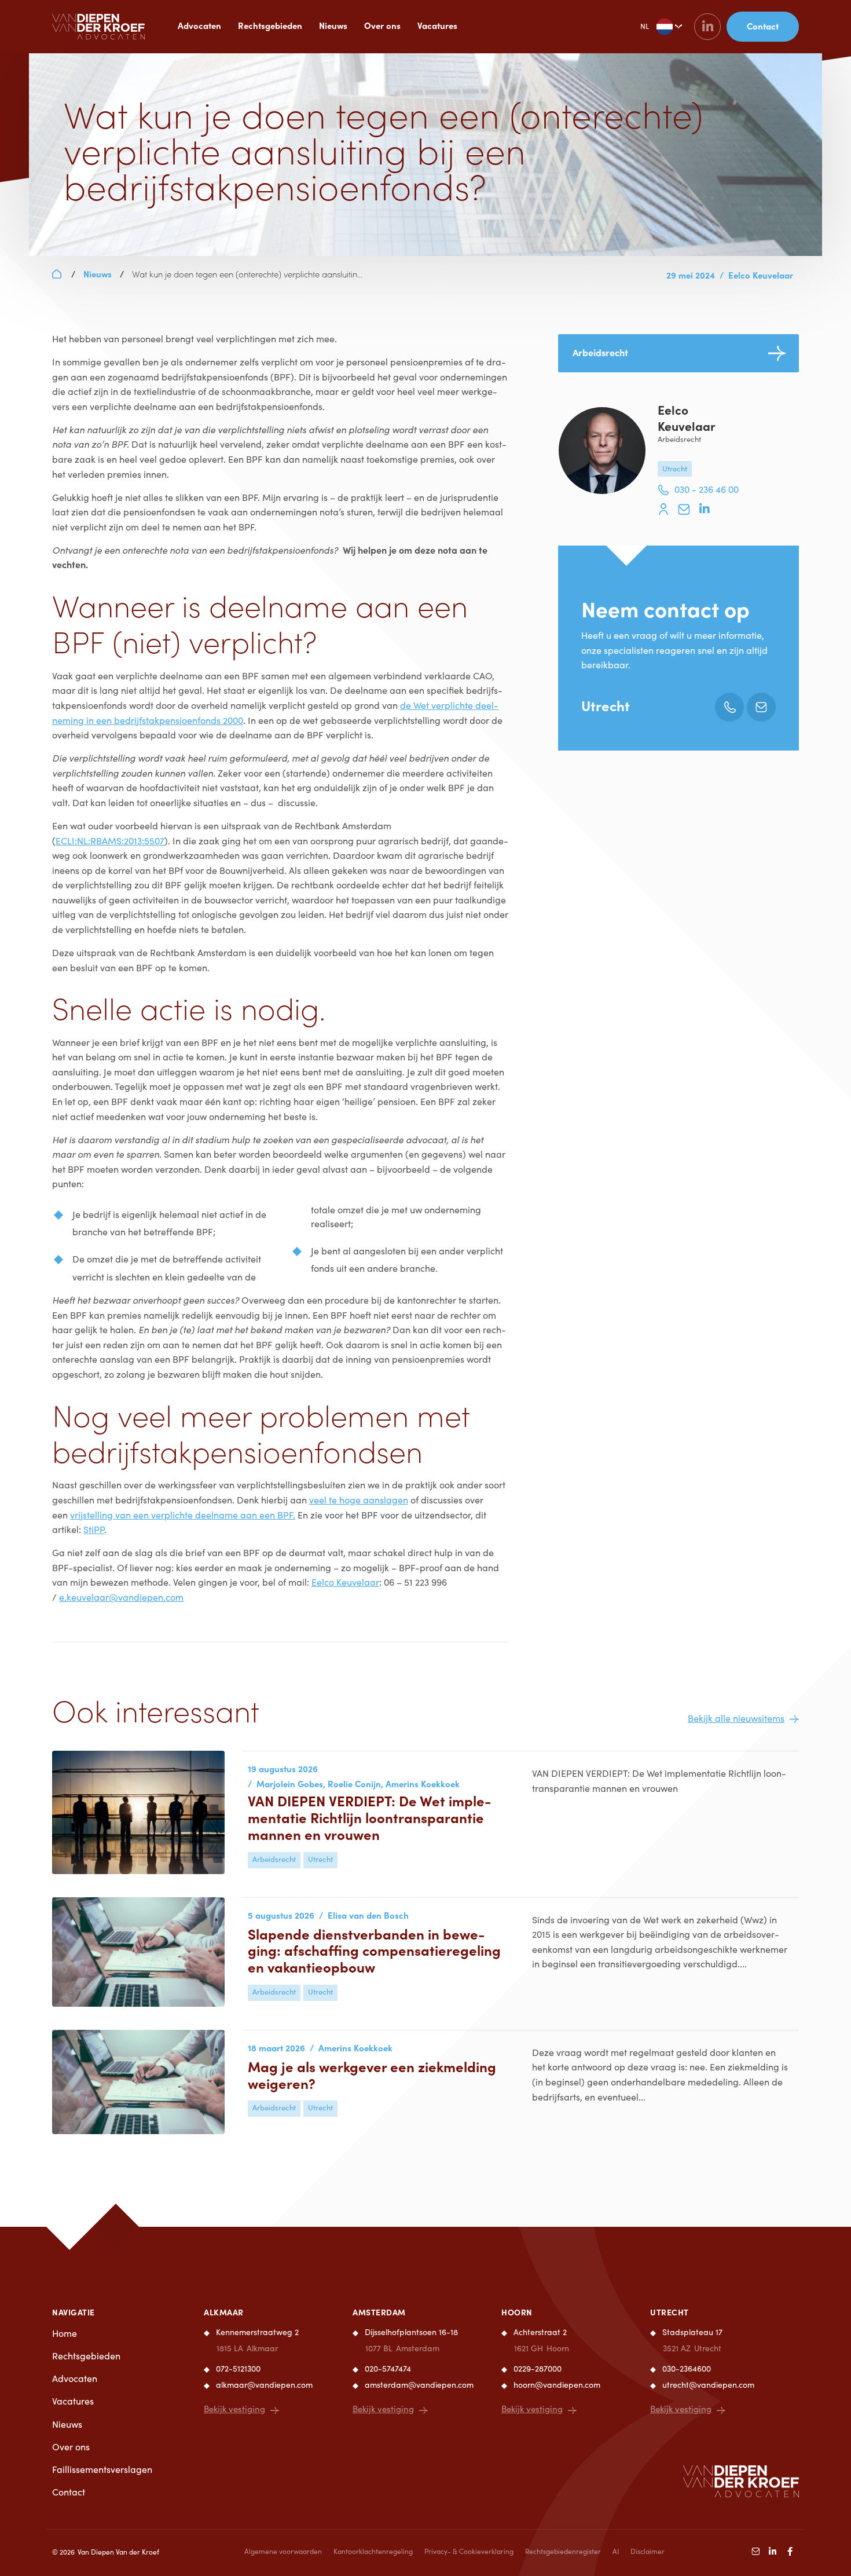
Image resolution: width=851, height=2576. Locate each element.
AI (616, 2551)
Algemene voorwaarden (283, 2551)
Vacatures (437, 25)
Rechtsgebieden (270, 25)
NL (645, 26)
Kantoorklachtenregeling (373, 2551)
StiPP (94, 1529)
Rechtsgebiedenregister (563, 2551)
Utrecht (606, 705)
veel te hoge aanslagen (359, 1500)
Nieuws (333, 25)
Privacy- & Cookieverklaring (469, 2551)
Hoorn (517, 2312)
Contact (69, 2492)
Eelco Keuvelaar (345, 1582)
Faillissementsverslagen (102, 2469)
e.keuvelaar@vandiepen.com (121, 1597)
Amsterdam (379, 2312)
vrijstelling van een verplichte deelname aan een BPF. (183, 1515)
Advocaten (199, 25)
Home (65, 2333)
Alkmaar (224, 2312)
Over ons (382, 25)
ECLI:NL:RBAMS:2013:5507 (110, 841)
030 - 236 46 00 (707, 489)
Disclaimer (648, 2551)
